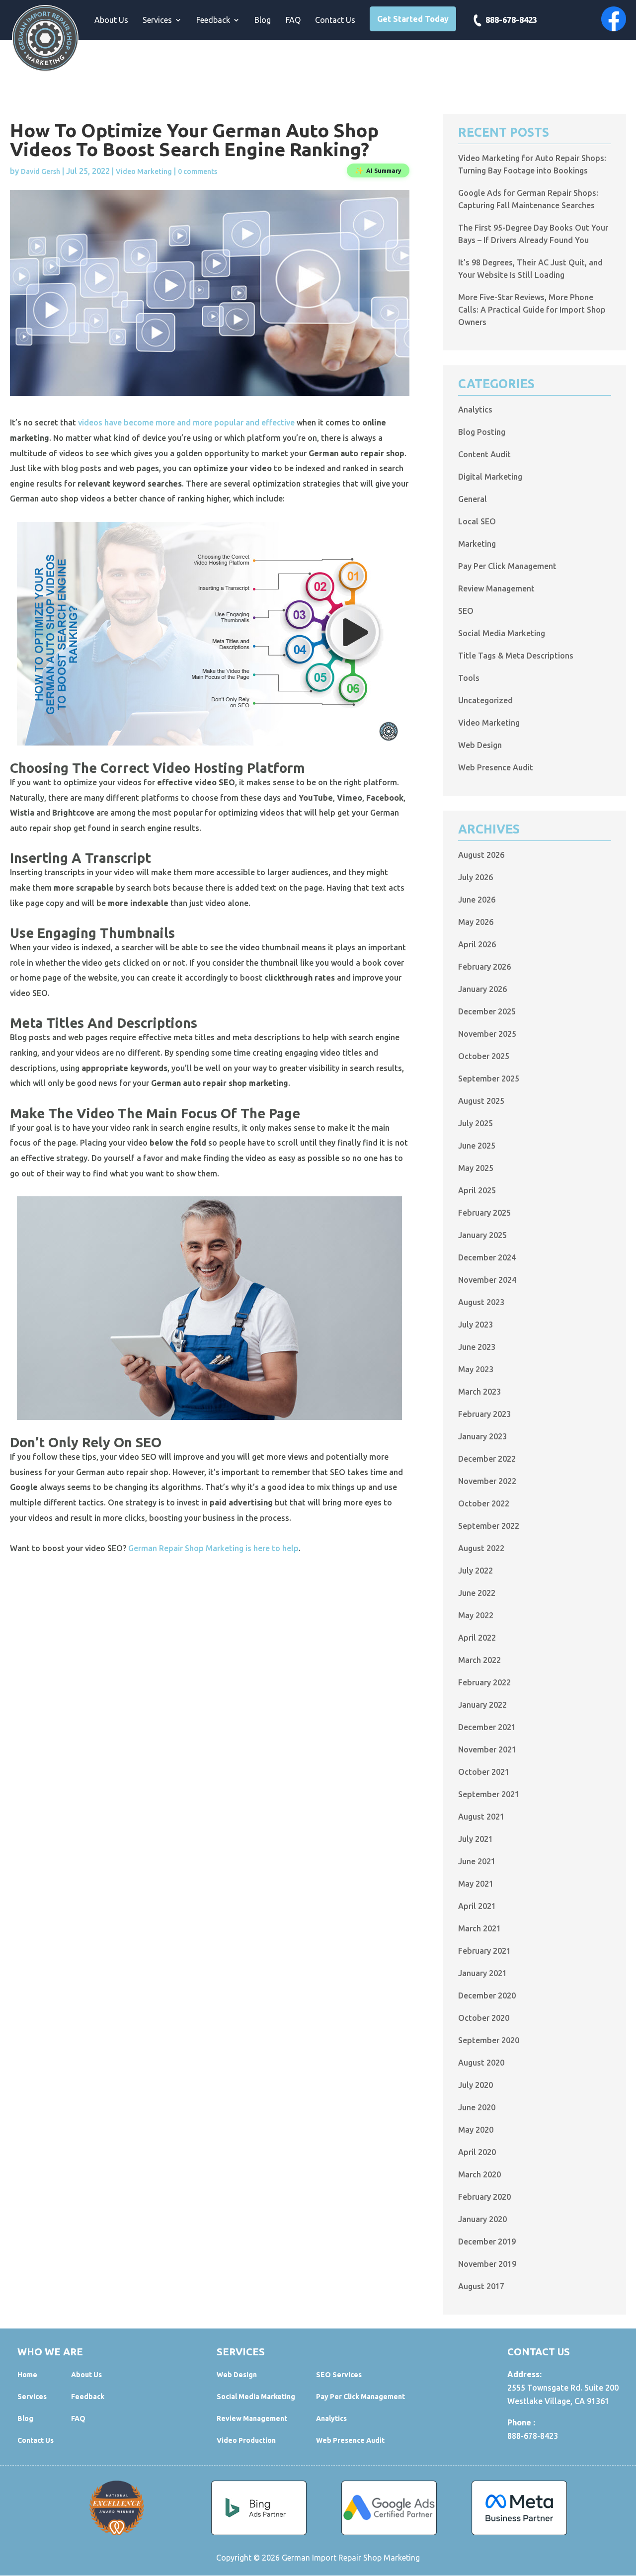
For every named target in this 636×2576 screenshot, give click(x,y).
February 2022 (484, 1682)
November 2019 (487, 2264)
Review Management (496, 588)
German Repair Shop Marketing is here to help (213, 1548)
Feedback (213, 20)
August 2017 (481, 2286)
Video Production (246, 2440)
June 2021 (477, 1861)
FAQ (293, 20)
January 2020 (482, 2219)
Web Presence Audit (496, 767)
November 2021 (487, 1749)
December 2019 (487, 2242)
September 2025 (489, 1079)
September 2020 (489, 2040)
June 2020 (477, 2107)
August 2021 (481, 1817)
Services (157, 20)
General (473, 499)
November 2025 (487, 1034)
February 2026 (484, 967)
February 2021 (484, 1951)
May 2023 (476, 1369)
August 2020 (481, 2063)
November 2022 (487, 1481)
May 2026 (476, 922)
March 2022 (479, 1660)
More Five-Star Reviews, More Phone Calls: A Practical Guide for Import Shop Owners (532, 310)
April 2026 (477, 944)
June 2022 (477, 1593)
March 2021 (479, 1928)
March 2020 (479, 2174)
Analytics (475, 410)
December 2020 (487, 1995)
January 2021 (482, 1973)
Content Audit (484, 454)
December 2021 (487, 1727)
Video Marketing (144, 171)
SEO (466, 611)
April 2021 (477, 1906)
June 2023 (477, 1347)
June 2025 (477, 1146)
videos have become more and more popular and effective (186, 422)
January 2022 (482, 1705)
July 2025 (476, 1123)
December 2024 (487, 1257)
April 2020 (477, 2152)
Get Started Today (413, 19)
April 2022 (477, 1638)
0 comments (198, 171)
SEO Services (339, 2375)
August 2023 (481, 1302)
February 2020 (484, 2197)
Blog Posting (482, 432)
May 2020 (476, 2130)
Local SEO (477, 521)
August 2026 (481, 855)
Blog (263, 20)
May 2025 (476, 1168)
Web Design (480, 745)
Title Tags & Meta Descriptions (516, 656)
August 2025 (481, 1101)
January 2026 (482, 989)
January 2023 (482, 1436)
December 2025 (487, 1011)
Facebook (614, 19)
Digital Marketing (490, 477)
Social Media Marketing (502, 633)
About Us (111, 20)
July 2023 (476, 1325)
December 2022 (487, 1459)
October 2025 (484, 1056)
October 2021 (484, 1772)
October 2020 (484, 2018)
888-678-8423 (511, 20)
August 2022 (481, 1548)
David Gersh (40, 171)
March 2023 (479, 1392)
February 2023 (484, 1414)
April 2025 (477, 1190)
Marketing (477, 544)
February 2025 (484, 1213)
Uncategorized (485, 700)
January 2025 (482, 1235)
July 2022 (476, 1571)
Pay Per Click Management (507, 566)
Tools (469, 678)
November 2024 (487, 1280)
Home (27, 2375)
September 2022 (489, 1526)
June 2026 (477, 900)
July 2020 (476, 2085)
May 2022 (476, 1615)
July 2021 (476, 1839)
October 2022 (484, 1503)
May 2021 (476, 1884)
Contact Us (335, 20)
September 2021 (489, 1794)
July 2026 (476, 877)
